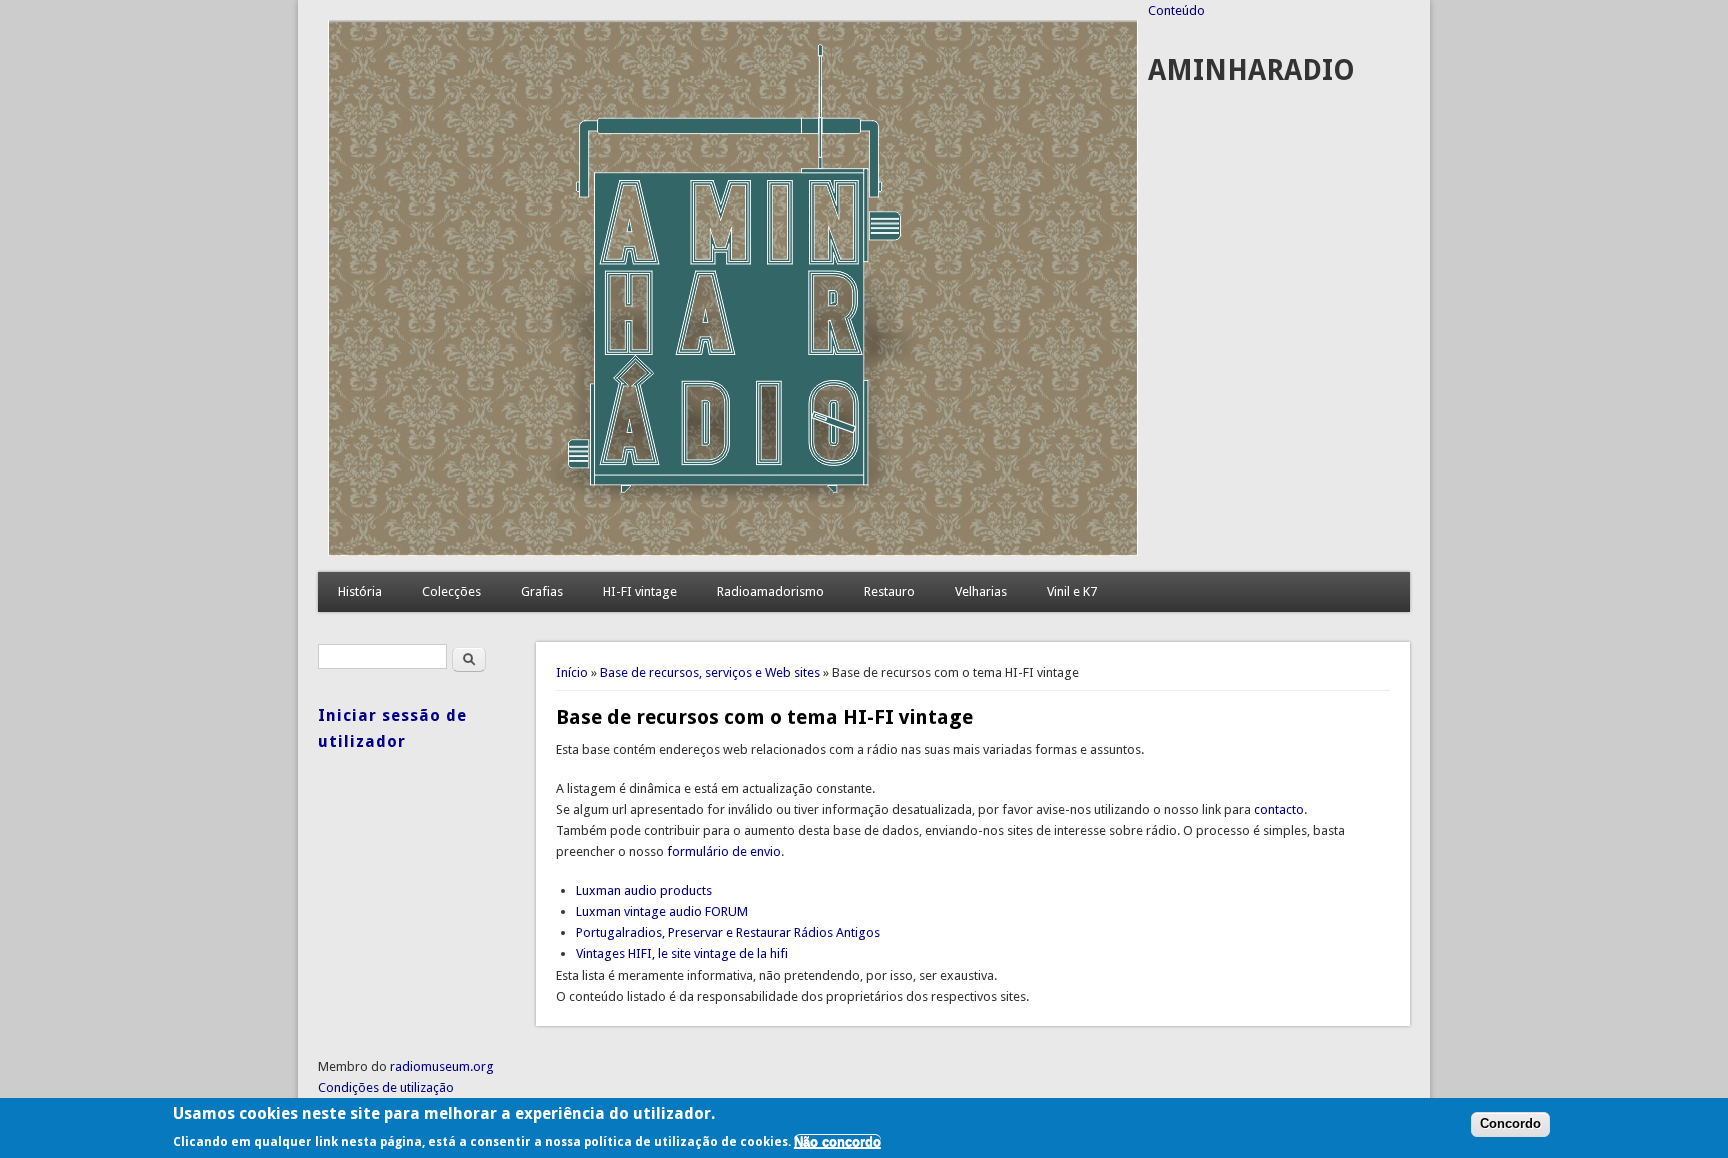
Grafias (542, 591)
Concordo (1510, 1124)
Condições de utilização (386, 1087)
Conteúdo (1176, 10)
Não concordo (837, 1141)
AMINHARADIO (1251, 70)
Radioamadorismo (770, 591)
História (360, 591)
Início (572, 672)
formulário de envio (724, 851)
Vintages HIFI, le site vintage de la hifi (682, 953)
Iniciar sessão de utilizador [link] (392, 728)
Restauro (889, 591)
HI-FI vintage (640, 591)
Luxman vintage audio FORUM (662, 911)
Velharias (981, 591)
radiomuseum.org (442, 1066)
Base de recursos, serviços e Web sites (710, 672)
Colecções (451, 591)
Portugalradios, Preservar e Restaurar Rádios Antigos (728, 932)
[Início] (733, 551)
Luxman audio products (644, 890)
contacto (1279, 809)
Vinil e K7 (1072, 591)
